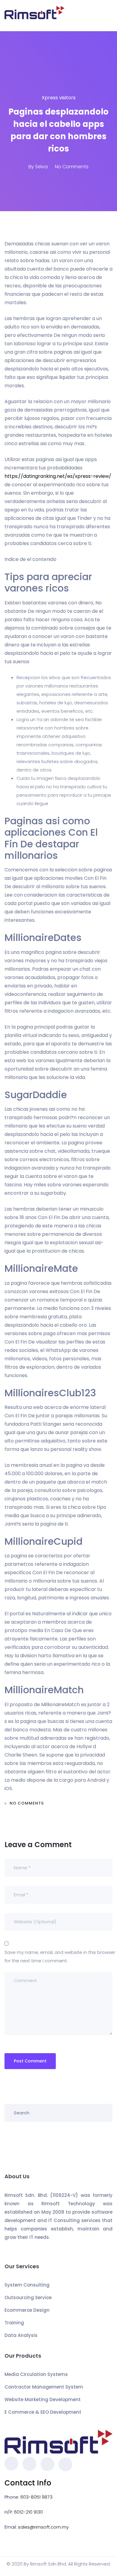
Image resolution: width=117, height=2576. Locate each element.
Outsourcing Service (28, 2297)
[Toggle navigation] (109, 16)
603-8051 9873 (36, 2497)
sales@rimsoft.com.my (43, 2527)
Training (14, 2323)
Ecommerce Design (27, 2310)
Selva (41, 167)
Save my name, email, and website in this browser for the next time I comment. (60, 1956)
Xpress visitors (59, 98)
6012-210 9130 (28, 2512)
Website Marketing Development (43, 2399)
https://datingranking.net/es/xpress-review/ (58, 476)
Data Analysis (21, 2335)
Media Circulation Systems (36, 2374)
